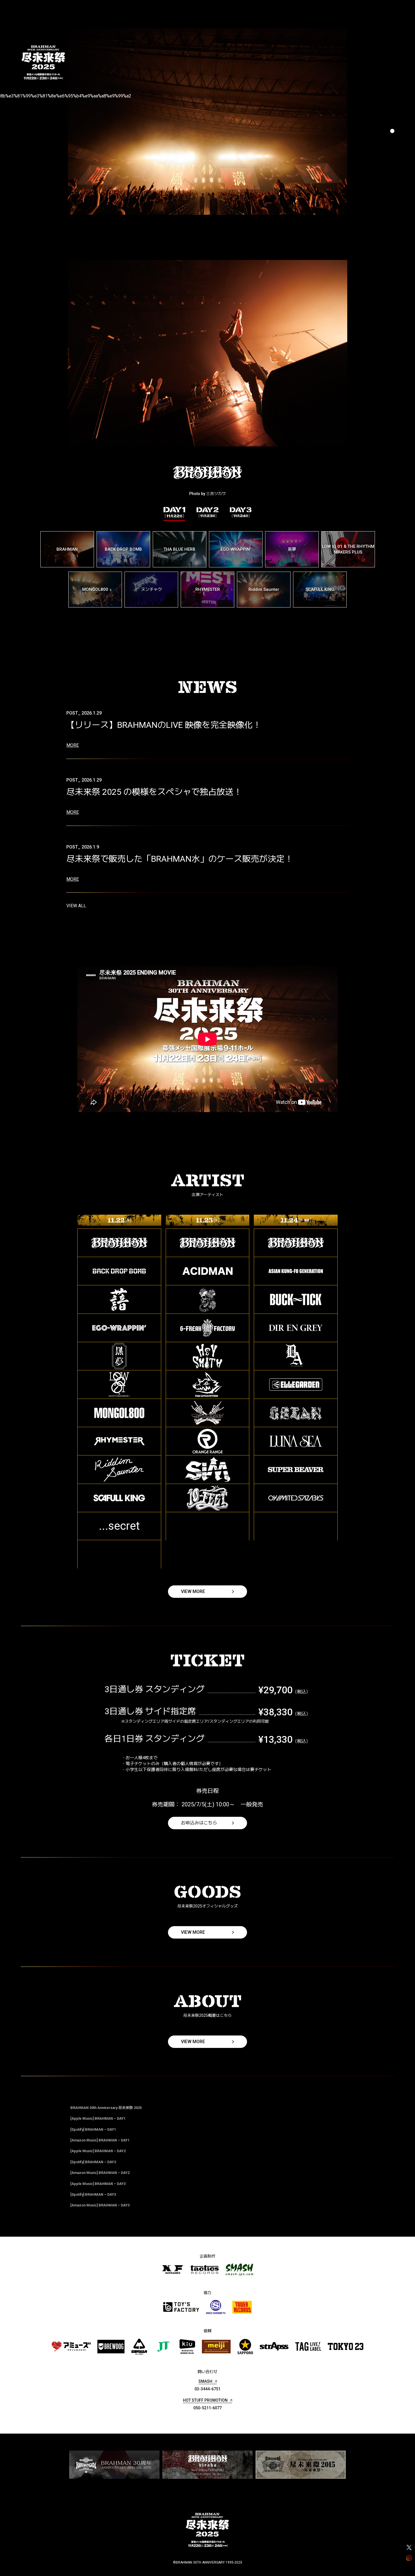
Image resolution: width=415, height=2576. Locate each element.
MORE (73, 745)
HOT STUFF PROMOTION (205, 2400)
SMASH (205, 2381)
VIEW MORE (193, 1591)
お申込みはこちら (199, 1823)
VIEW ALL (76, 906)
